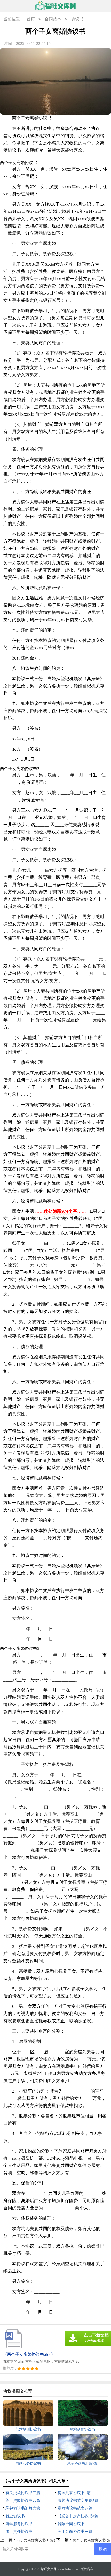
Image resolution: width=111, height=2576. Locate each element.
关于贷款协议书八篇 (23, 2501)
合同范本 (53, 19)
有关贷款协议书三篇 (23, 2493)
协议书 (77, 19)
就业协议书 (15, 2516)
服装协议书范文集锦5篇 (78, 2501)
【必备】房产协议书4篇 (78, 2516)
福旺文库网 (49, 2569)
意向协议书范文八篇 (75, 2508)
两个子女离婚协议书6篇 (92, 2540)
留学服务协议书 (19, 2524)
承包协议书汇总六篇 (23, 2508)
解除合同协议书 (71, 2524)
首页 (31, 19)
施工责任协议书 (19, 2532)
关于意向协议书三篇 (75, 2532)
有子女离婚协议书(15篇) (36, 2540)
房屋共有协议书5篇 (74, 2493)
